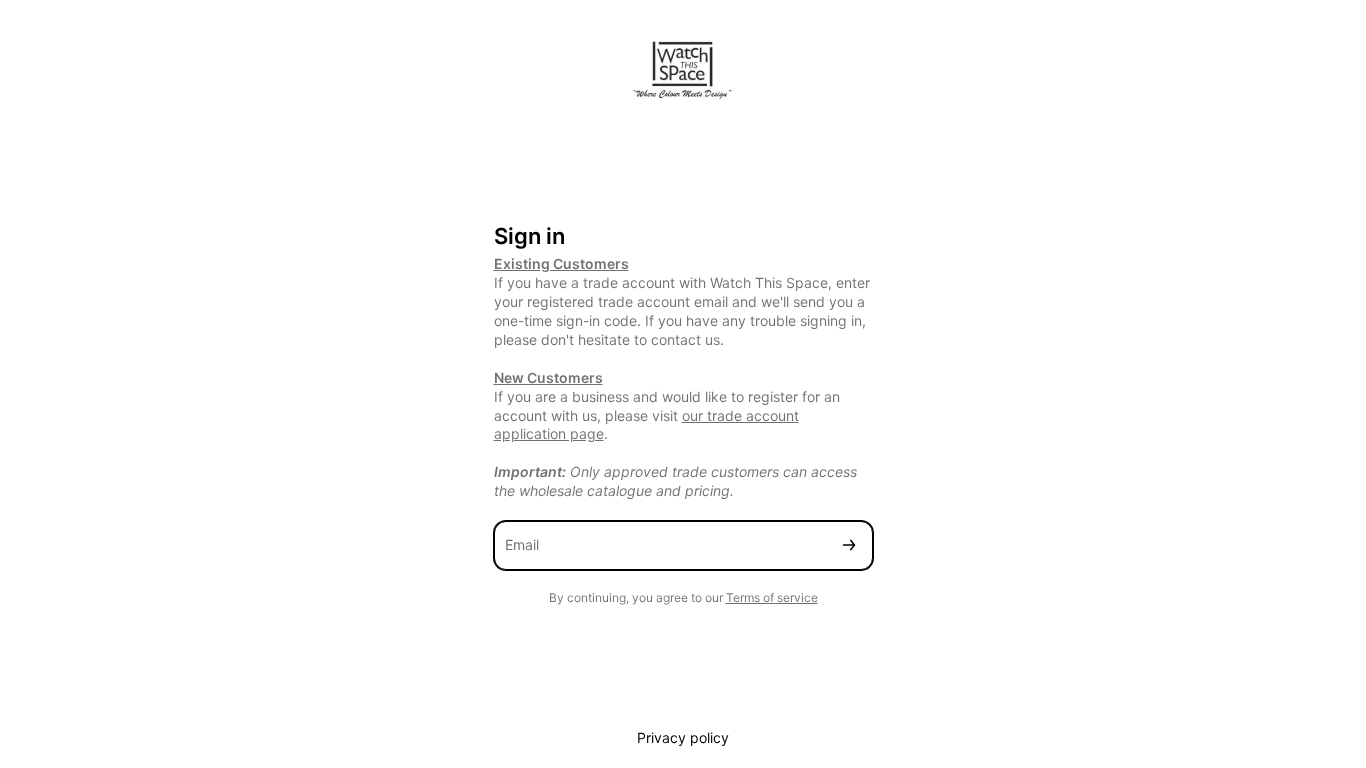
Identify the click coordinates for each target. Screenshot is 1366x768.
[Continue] (849, 545)
